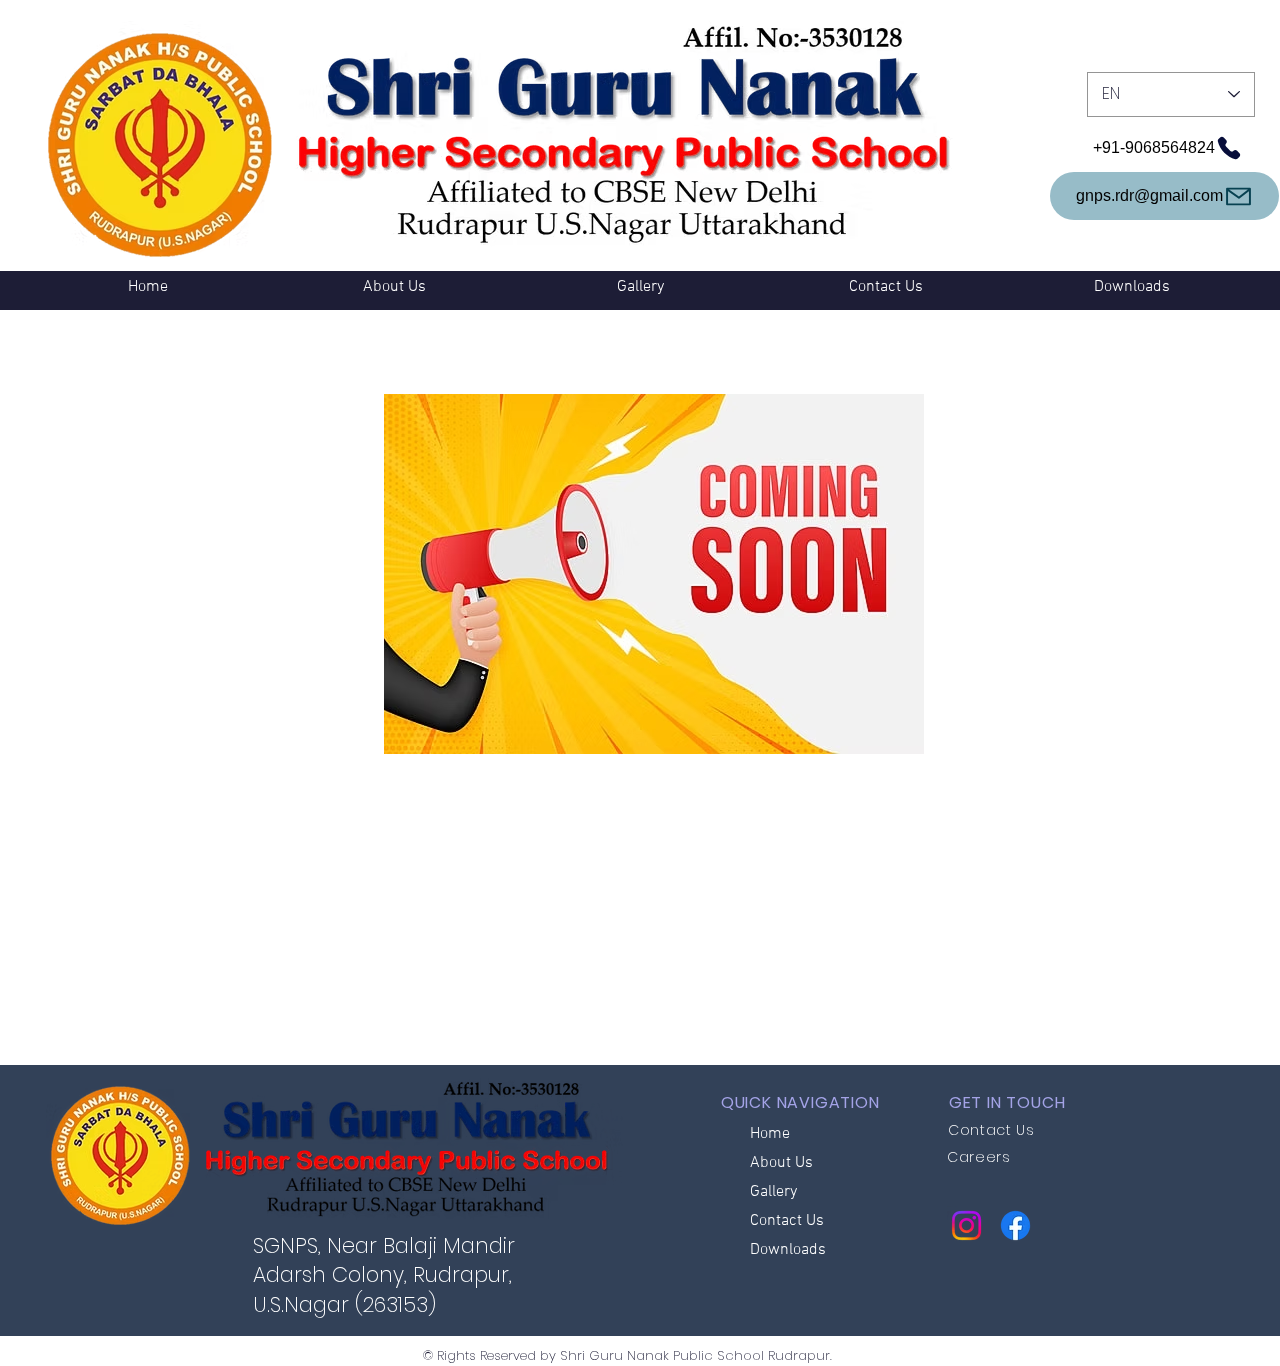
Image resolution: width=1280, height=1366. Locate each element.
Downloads (788, 1250)
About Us (781, 1163)
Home (770, 1134)
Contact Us (787, 1221)
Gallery (773, 1192)
